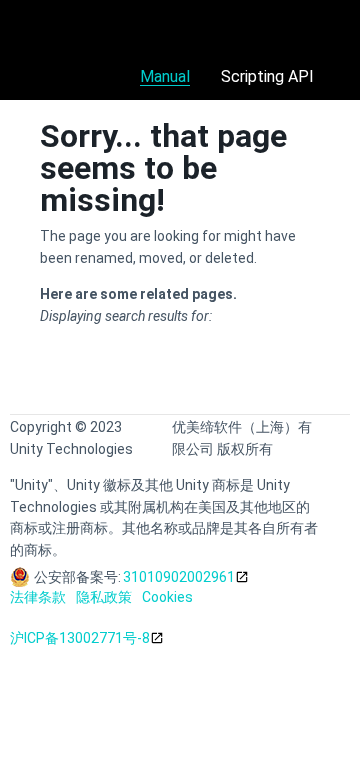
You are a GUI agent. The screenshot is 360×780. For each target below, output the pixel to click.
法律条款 (38, 597)
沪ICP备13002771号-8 (80, 638)
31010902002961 (179, 577)
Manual (165, 76)
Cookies (167, 597)
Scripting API (267, 76)
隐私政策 (104, 597)
